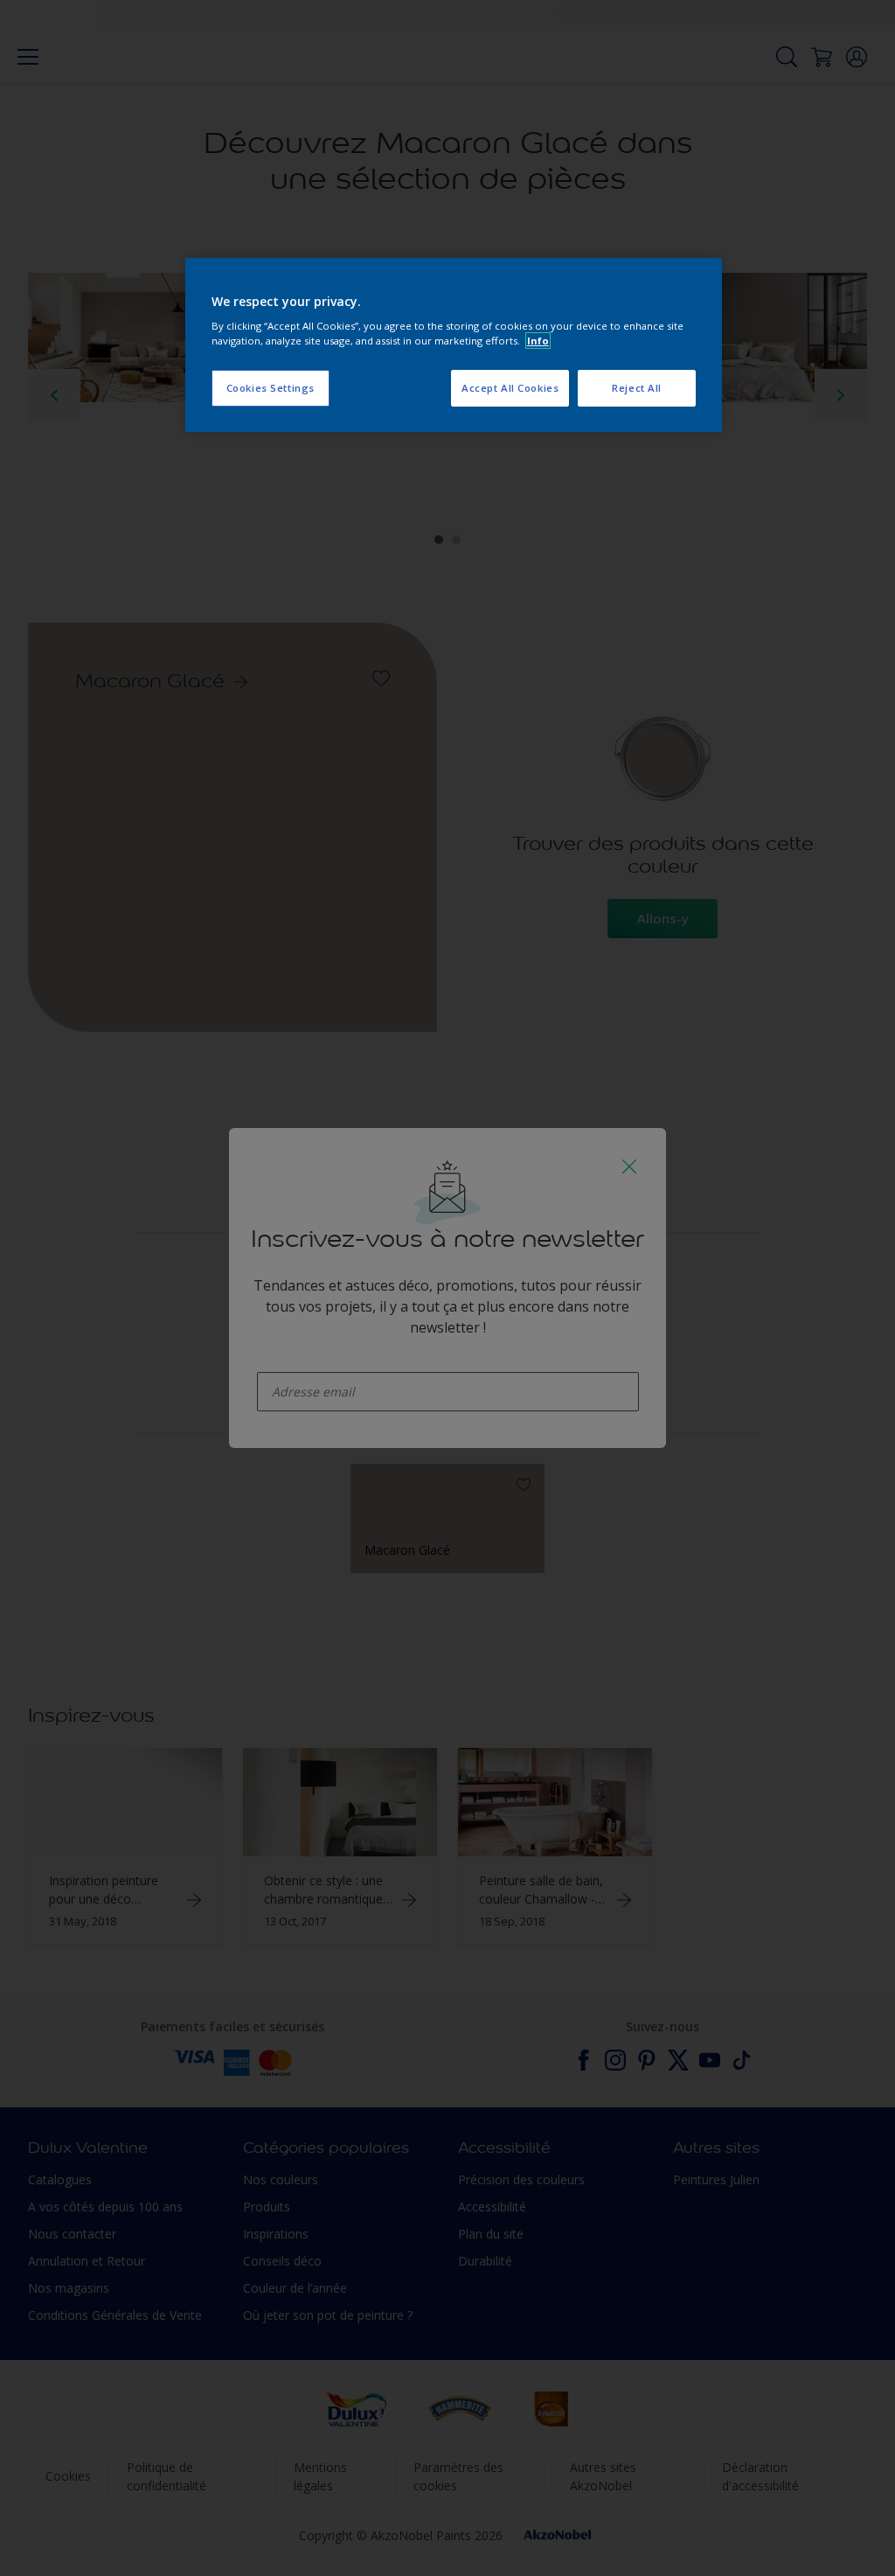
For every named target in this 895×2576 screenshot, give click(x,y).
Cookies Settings (271, 388)
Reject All (637, 388)
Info (538, 341)
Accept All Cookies (510, 388)
